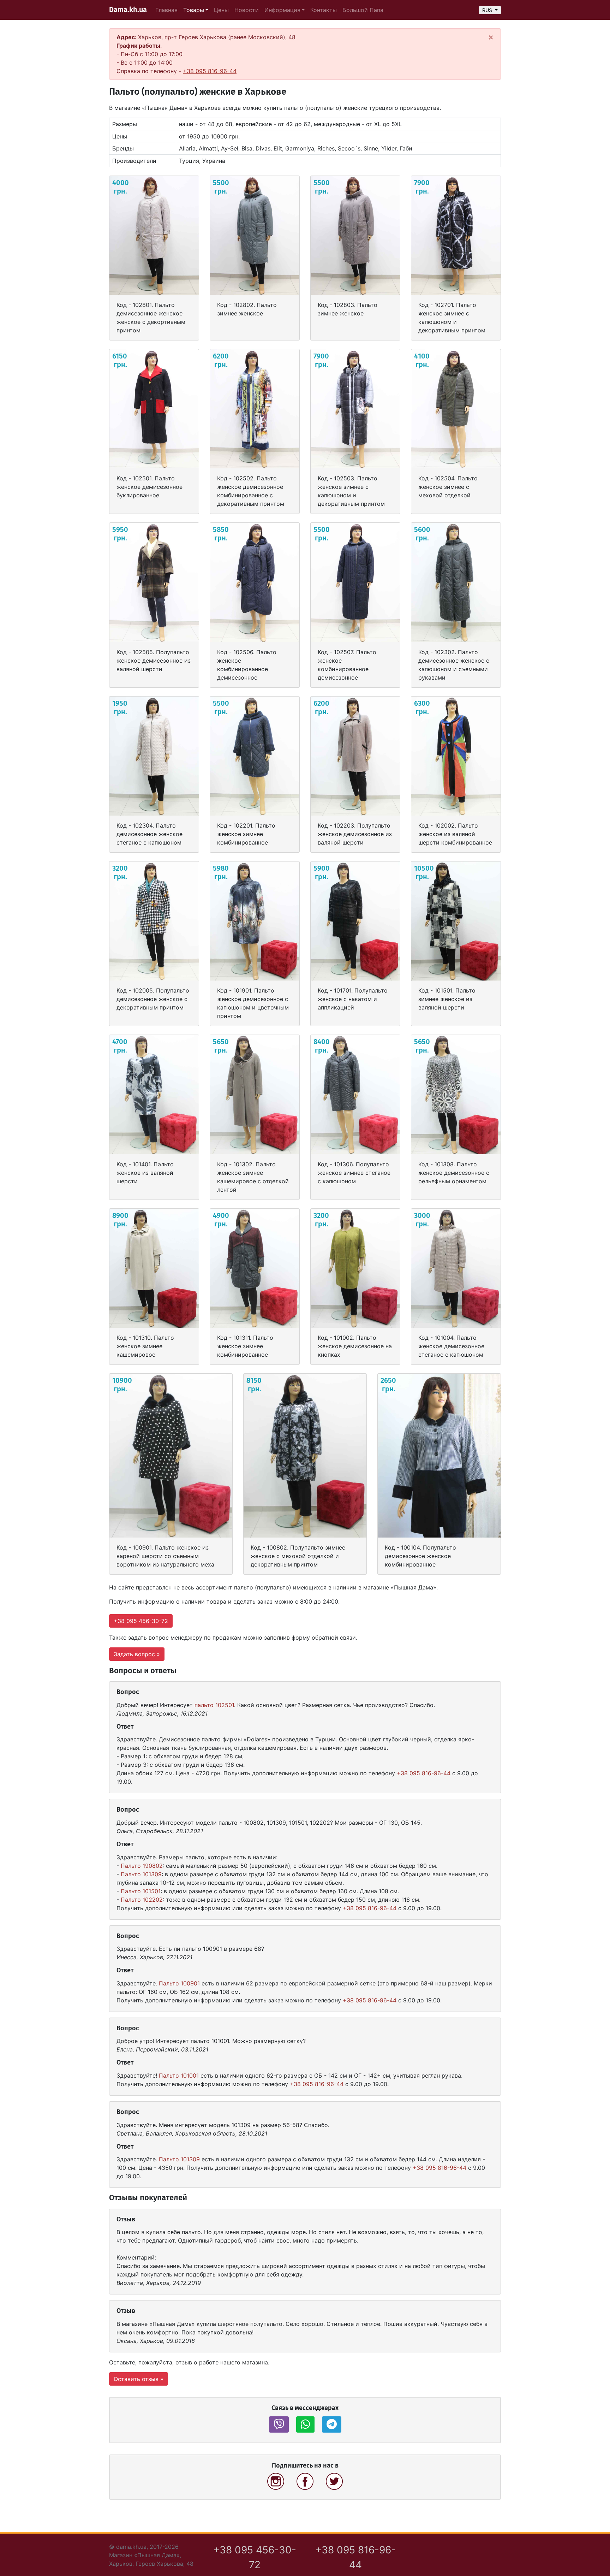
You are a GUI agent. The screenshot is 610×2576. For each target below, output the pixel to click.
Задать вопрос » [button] (137, 1654)
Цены (221, 10)
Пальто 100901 (179, 1983)
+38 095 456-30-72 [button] (141, 1621)
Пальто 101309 (141, 1874)
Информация (282, 10)
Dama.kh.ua (128, 10)
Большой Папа (363, 10)
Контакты (324, 10)
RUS (488, 10)
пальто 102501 (214, 1705)
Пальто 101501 (141, 1891)
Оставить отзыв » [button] (139, 2379)
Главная (166, 10)
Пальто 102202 (142, 1900)
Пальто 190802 (142, 1866)
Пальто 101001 (179, 2075)
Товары (194, 10)
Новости (247, 10)
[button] (279, 2424)
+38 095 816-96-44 (210, 71)
